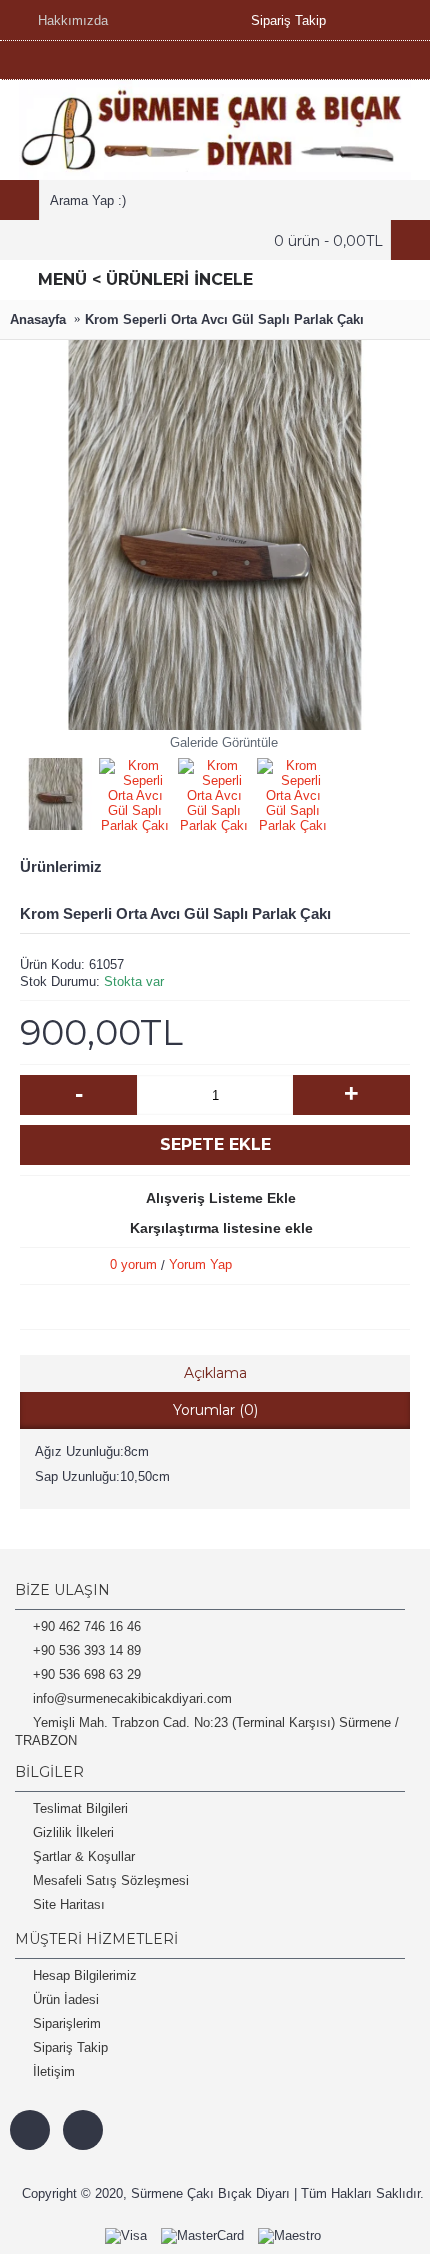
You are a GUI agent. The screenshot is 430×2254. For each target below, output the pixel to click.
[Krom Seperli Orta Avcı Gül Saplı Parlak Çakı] (59, 790)
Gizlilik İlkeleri (73, 1832)
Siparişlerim (67, 2023)
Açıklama (215, 1373)
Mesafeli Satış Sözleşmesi (111, 1880)
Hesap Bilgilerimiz (85, 1975)
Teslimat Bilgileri (80, 1808)
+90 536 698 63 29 (87, 1674)
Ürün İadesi (66, 1999)
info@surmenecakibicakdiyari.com (132, 1698)
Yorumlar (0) (215, 1410)
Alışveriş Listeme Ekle (221, 1198)
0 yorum (133, 1264)
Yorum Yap (200, 1264)
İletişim (54, 2071)
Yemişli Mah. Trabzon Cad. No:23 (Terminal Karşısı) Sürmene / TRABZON (207, 1731)
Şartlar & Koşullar (84, 1856)
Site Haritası (69, 1904)
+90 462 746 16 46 (87, 1626)
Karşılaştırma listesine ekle (221, 1228)
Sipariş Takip (70, 2047)
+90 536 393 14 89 (87, 1650)
